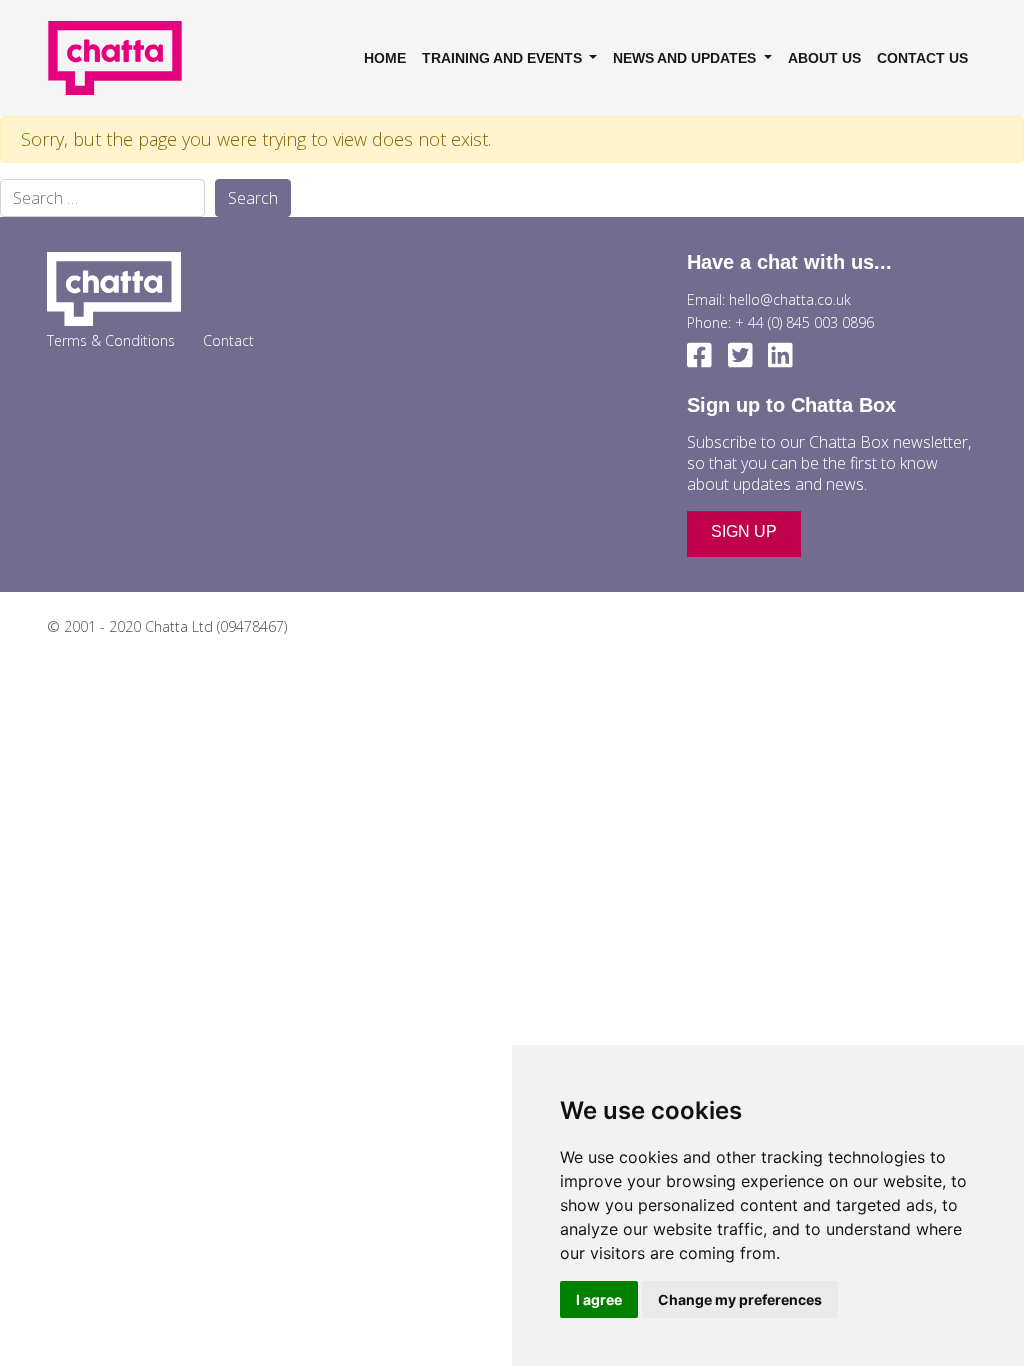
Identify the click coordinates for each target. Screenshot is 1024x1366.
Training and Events (504, 58)
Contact (228, 340)
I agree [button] (599, 1299)
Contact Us (922, 58)
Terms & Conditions (111, 340)
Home (385, 58)
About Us (824, 58)
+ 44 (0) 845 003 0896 (804, 322)
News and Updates (686, 58)
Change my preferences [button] (740, 1299)
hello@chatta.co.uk (790, 299)
